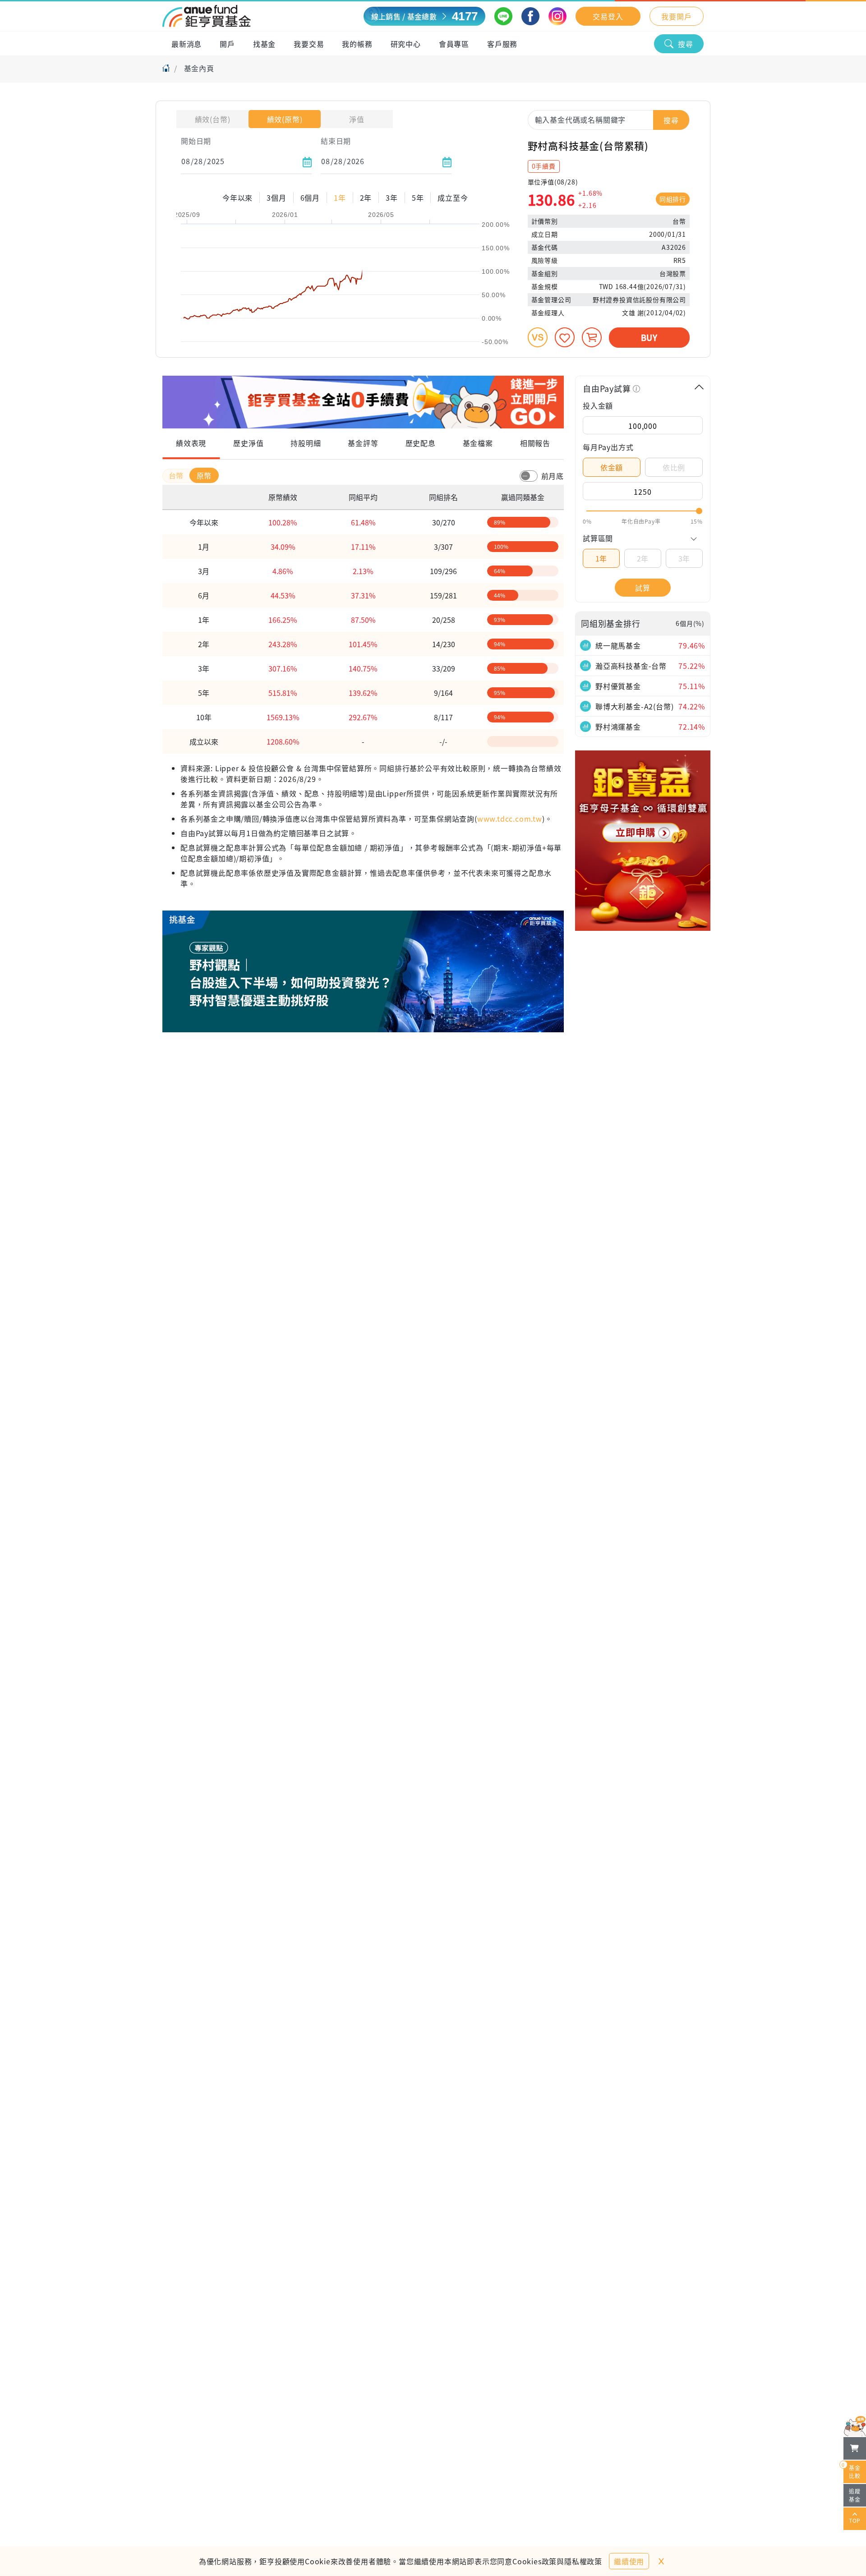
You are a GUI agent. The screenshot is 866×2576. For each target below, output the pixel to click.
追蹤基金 (855, 2495)
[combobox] (609, 120)
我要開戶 (676, 16)
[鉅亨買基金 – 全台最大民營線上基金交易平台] (207, 16)
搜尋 (686, 44)
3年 (684, 558)
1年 (601, 558)
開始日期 (196, 141)
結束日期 (336, 141)
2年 (643, 558)
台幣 (177, 475)
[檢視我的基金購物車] (855, 2448)
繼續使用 (629, 2561)
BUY (649, 337)
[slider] (643, 511)
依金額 (612, 467)
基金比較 (852, 2470)
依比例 (674, 467)
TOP (855, 2520)
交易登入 (608, 16)
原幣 (204, 475)
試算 (643, 588)
